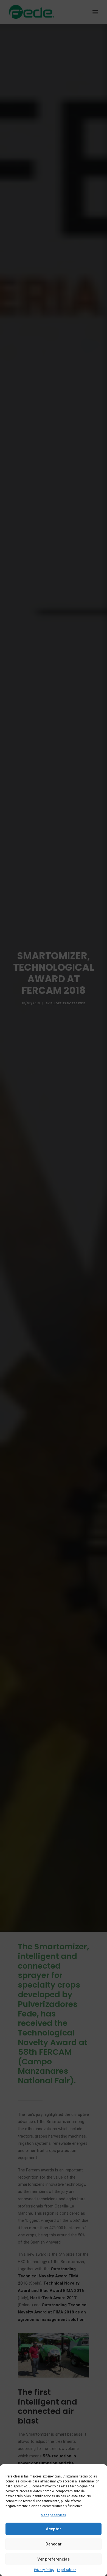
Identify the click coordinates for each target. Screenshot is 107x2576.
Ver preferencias (54, 2559)
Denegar (54, 2544)
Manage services (54, 2515)
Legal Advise (67, 2570)
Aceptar (54, 2529)
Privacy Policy (44, 2570)
